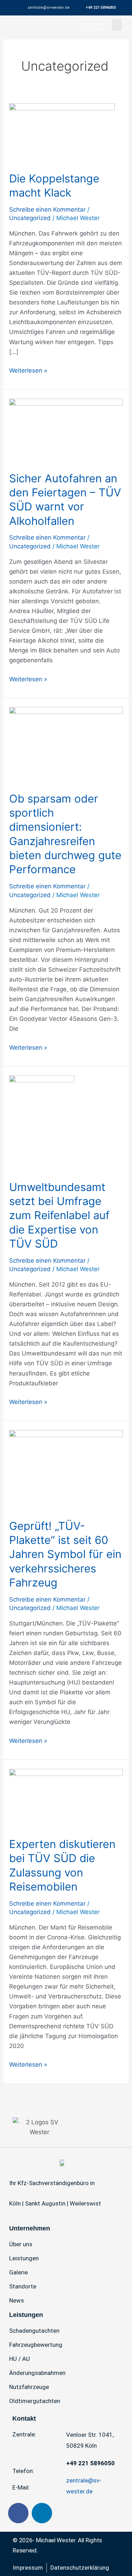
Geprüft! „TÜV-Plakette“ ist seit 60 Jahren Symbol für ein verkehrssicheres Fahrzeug (65, 1554)
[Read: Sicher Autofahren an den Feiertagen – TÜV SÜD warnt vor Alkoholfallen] (66, 430)
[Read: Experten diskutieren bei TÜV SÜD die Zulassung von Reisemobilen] (66, 1798)
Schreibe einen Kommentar (47, 210)
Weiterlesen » (28, 370)
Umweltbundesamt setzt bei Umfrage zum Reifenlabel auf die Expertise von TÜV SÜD (59, 1215)
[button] (117, 25)
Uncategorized (30, 218)
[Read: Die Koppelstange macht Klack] (62, 133)
